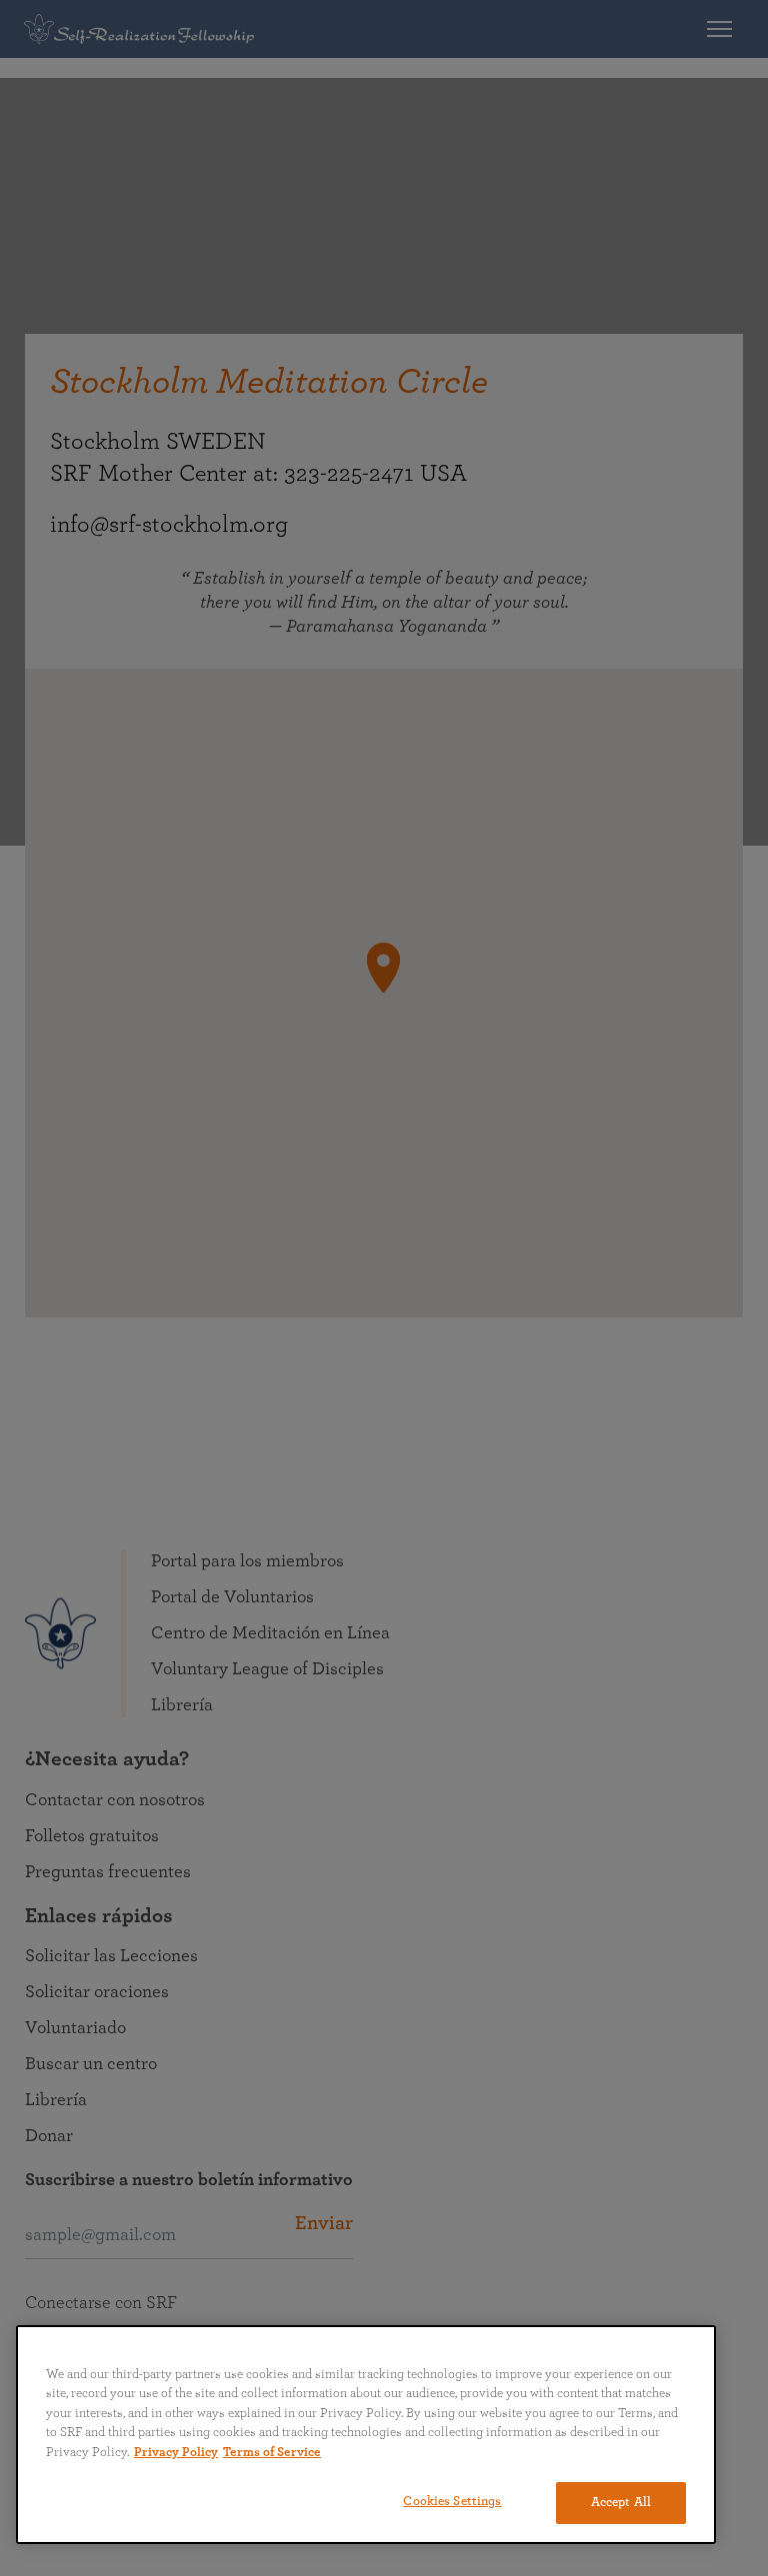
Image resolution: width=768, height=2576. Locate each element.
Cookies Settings (452, 2502)
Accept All (621, 2503)
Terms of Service (272, 2453)
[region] (366, 2435)
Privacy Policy (176, 2453)
